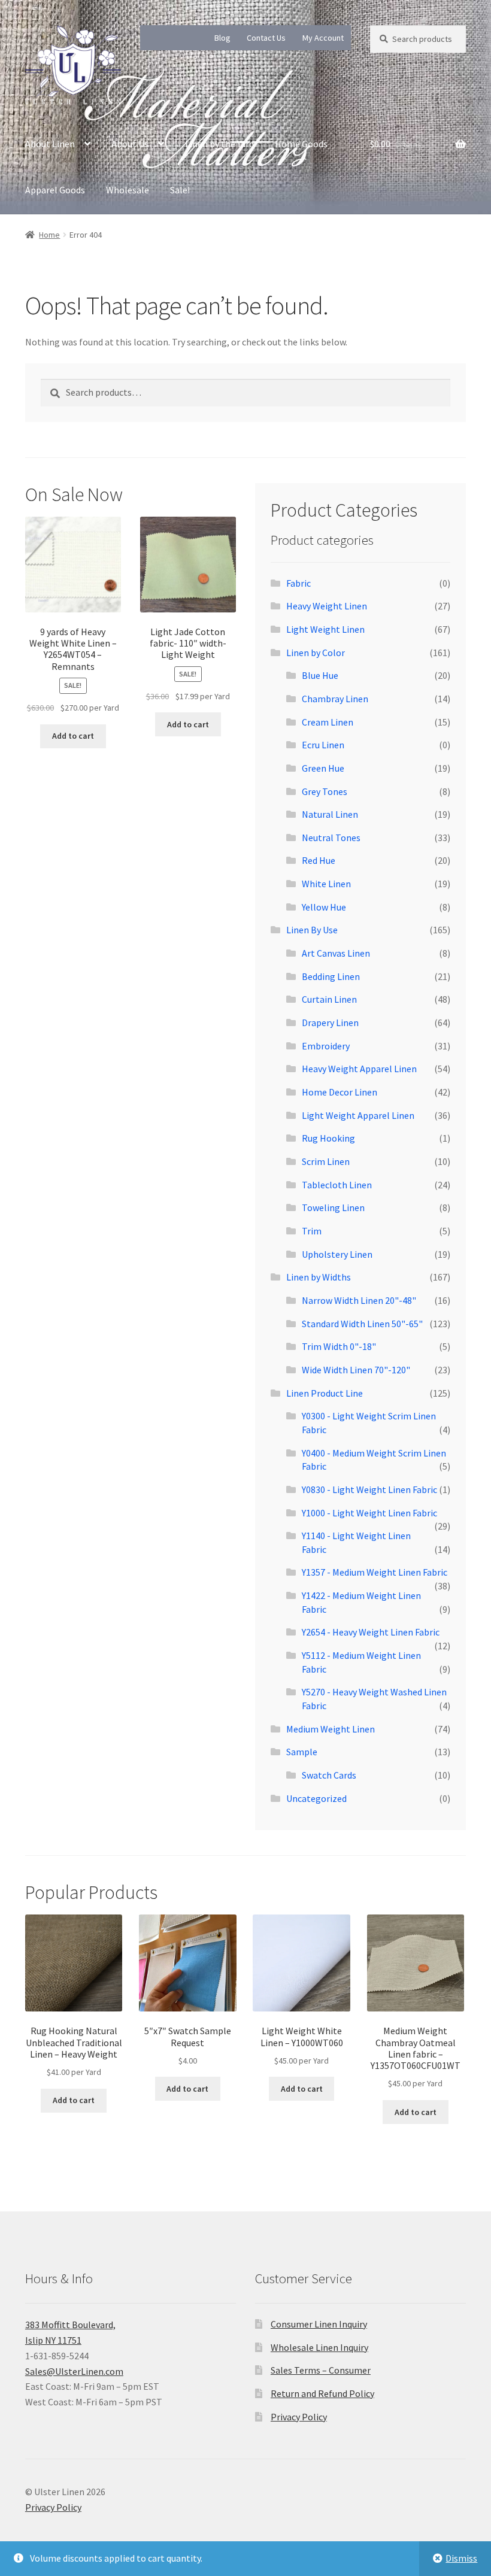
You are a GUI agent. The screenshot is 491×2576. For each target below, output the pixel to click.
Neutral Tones (331, 838)
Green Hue (323, 768)
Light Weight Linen (325, 629)
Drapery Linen (330, 1022)
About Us (130, 144)
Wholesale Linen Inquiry (319, 2347)
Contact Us (266, 38)
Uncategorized (316, 1798)
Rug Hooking (328, 1138)
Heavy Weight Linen (327, 606)
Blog (222, 38)
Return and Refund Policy (322, 2393)
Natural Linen (330, 814)
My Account (323, 38)
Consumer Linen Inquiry (319, 2324)
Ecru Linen (323, 745)
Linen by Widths (319, 1277)
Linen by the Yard (219, 144)
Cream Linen (328, 722)
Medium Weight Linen (331, 1729)
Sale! (180, 190)
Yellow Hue (324, 907)
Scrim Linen (326, 1161)
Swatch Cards (329, 1775)
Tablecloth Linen (337, 1185)
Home (49, 235)
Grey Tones (325, 791)
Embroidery (326, 1046)
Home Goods (301, 144)
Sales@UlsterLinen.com (74, 2371)
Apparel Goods (55, 190)
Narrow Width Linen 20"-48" (359, 1300)
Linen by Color (316, 653)
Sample (302, 1752)
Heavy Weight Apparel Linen (359, 1069)
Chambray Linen (335, 699)
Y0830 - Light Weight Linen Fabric (369, 1489)
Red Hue (319, 860)
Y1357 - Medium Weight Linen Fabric (375, 1572)
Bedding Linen (331, 976)
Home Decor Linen (340, 1092)
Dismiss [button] (461, 2558)
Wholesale (128, 190)
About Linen (50, 144)
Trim (312, 1231)
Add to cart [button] (73, 736)
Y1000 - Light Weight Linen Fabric (369, 1513)
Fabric (298, 583)
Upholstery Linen (337, 1254)
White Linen (326, 884)
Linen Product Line (325, 1393)
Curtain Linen (329, 999)
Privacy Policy (299, 2417)
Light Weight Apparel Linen (358, 1115)
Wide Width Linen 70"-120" (356, 1370)
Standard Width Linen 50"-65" (362, 1324)
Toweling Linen (333, 1207)
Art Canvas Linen (336, 953)
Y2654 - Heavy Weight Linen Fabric (371, 1632)
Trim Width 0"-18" (339, 1346)
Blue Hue (320, 675)
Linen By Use (312, 930)
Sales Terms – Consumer (321, 2370)
